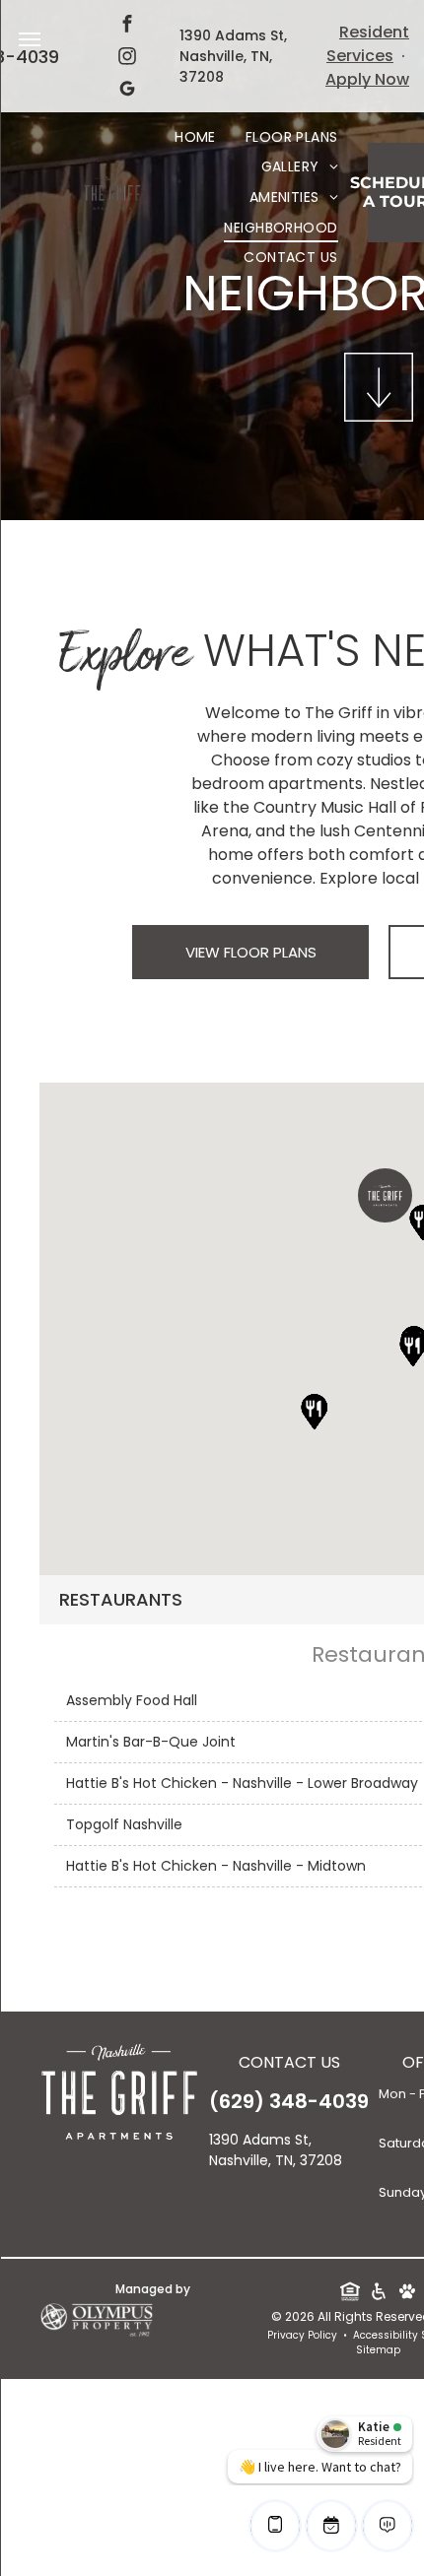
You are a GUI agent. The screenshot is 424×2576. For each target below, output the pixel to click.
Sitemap (378, 2350)
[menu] (30, 39)
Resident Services (368, 44)
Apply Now (367, 79)
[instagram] (127, 59)
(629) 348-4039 (289, 2101)
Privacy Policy (302, 2335)
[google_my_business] (127, 91)
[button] (385, 1195)
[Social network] (350, 2293)
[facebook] (127, 26)
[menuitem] (195, 137)
